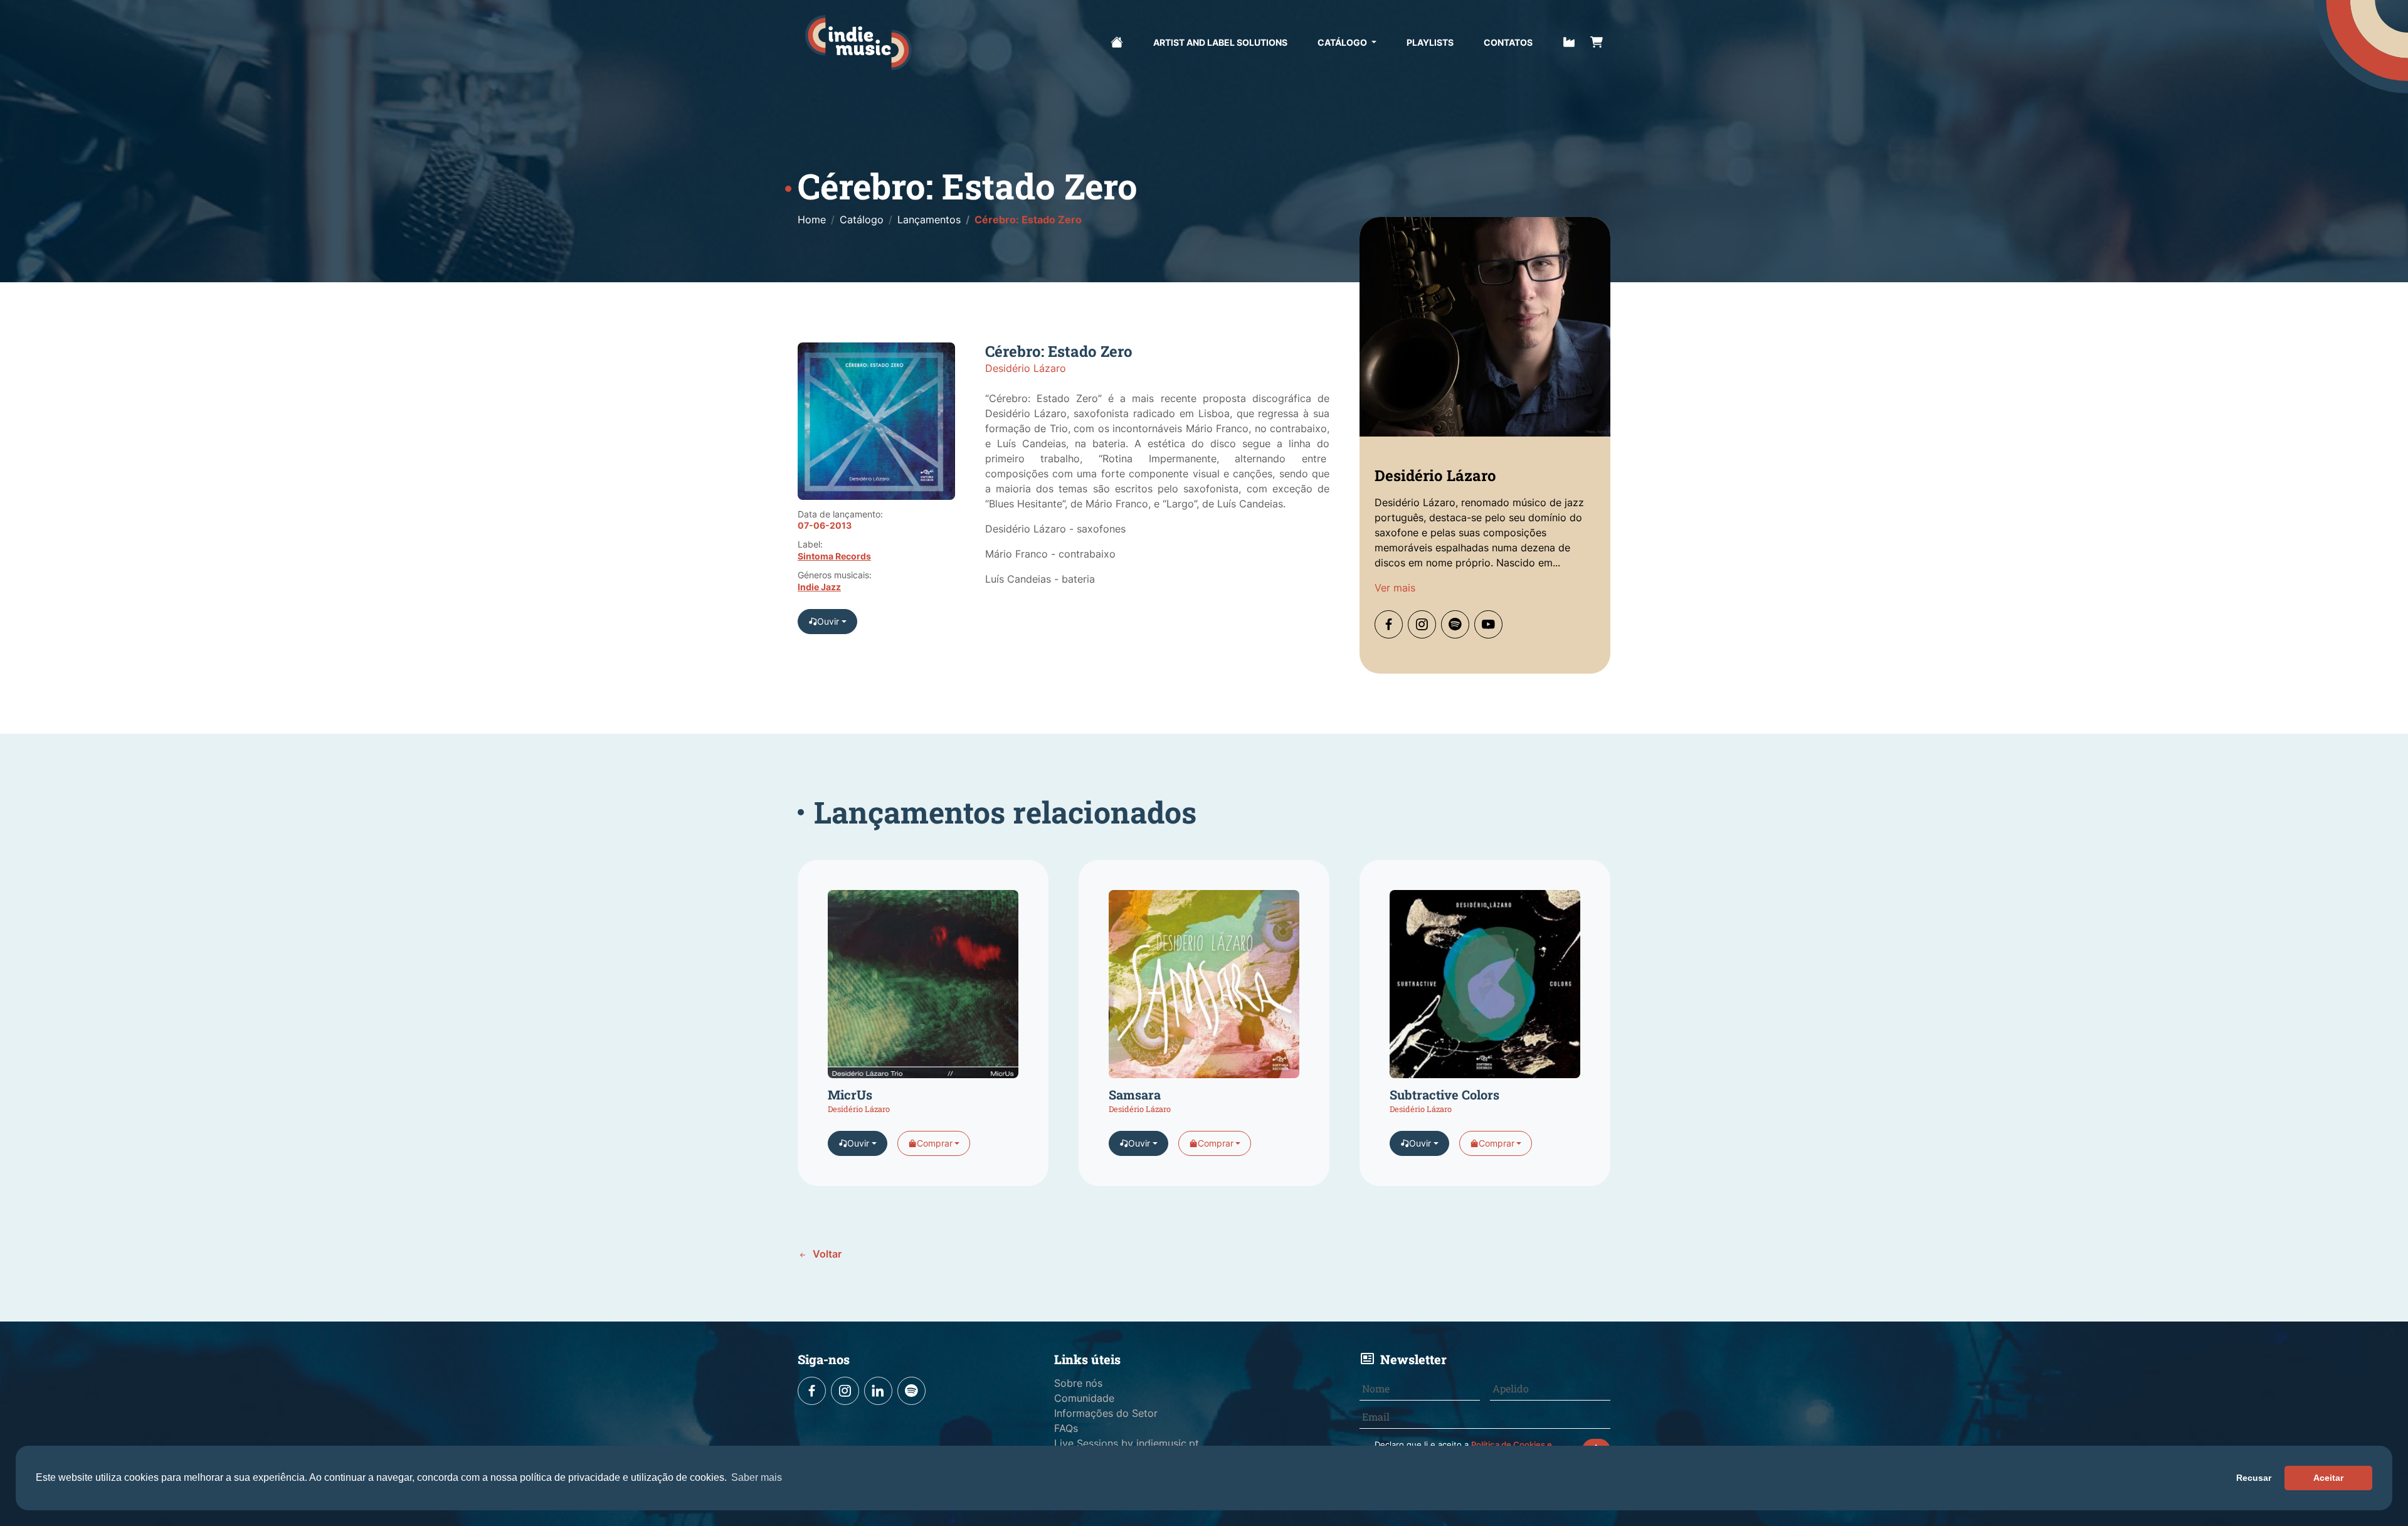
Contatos (1508, 42)
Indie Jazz (819, 587)
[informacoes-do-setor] (1569, 41)
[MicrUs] (923, 988)
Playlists (1430, 42)
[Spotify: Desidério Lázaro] (1455, 624)
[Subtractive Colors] (1485, 988)
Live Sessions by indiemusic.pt (1127, 1443)
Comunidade (1084, 1398)
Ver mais (1395, 588)
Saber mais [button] (757, 1477)
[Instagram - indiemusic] (845, 1391)
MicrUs (850, 1094)
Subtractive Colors (1444, 1094)
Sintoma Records (834, 556)
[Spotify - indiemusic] (911, 1391)
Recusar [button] (2254, 1478)
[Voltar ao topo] (2320, 1471)
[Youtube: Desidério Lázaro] (1488, 624)
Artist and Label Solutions (1220, 42)
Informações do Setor (1106, 1413)
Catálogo (1343, 42)
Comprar (935, 1143)
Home (812, 220)
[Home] (1117, 41)
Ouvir (828, 621)
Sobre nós (1078, 1383)
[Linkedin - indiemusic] (878, 1391)
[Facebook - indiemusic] (812, 1391)
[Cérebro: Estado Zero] (876, 426)
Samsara (1135, 1094)
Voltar (826, 1254)
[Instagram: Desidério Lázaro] (1422, 624)
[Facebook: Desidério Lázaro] (1389, 624)
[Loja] (1597, 41)
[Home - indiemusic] (858, 43)
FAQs (1066, 1428)
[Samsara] (1204, 988)
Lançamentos (929, 220)
